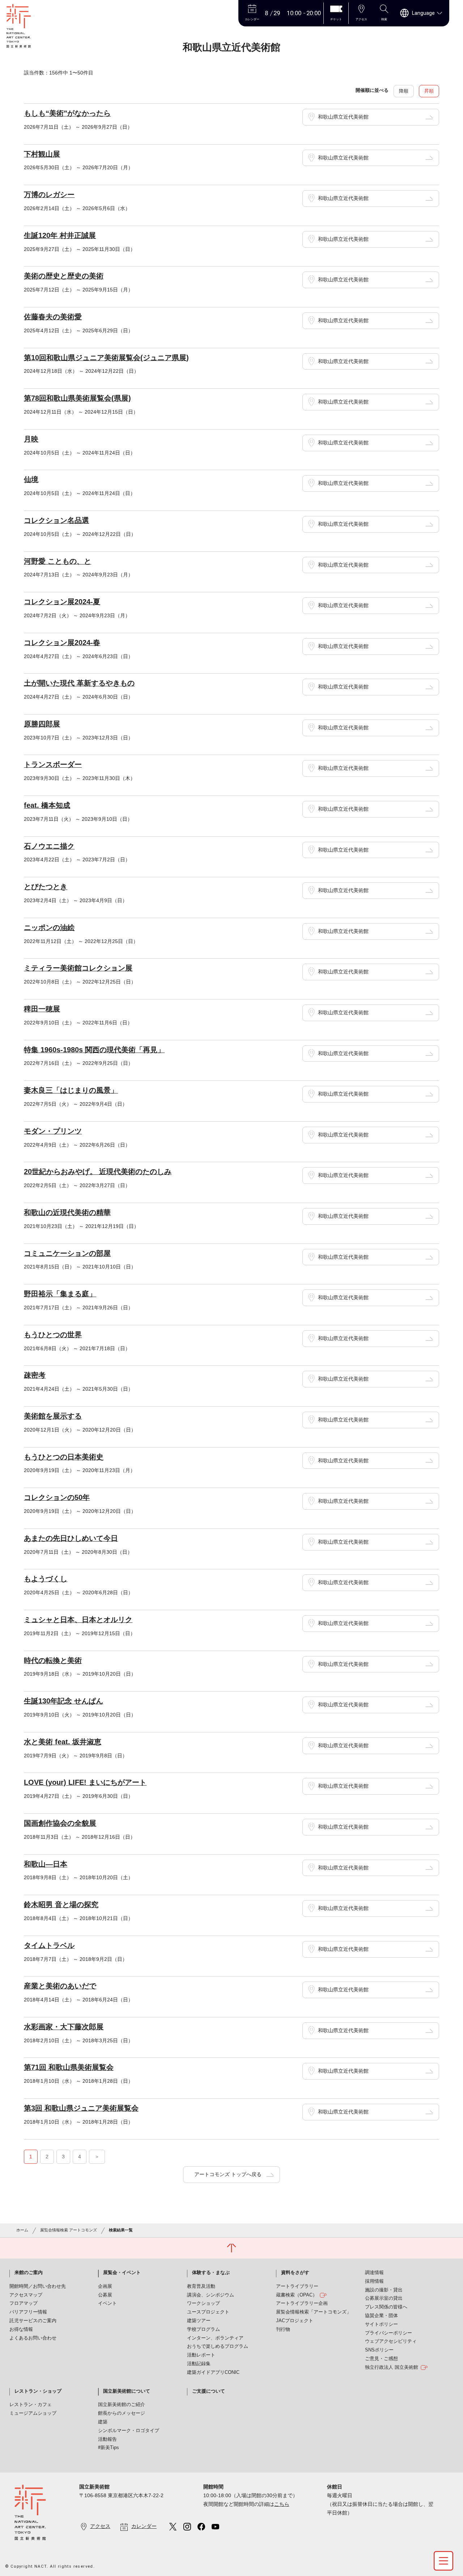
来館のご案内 (29, 2273)
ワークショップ (203, 2303)
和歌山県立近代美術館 (343, 117)
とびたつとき (46, 887)
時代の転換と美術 (53, 1660)
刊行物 (283, 2329)
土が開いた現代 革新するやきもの (79, 683)
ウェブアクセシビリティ (391, 2341)
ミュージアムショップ (33, 2413)
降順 (404, 91)
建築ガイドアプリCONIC (213, 2372)
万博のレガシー (49, 195)
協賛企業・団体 (381, 2316)
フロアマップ (24, 2303)
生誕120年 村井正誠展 (60, 235)
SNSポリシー (379, 2350)
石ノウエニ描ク (49, 846)
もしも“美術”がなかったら (67, 113)
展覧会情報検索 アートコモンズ (69, 2230)
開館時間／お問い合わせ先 (38, 2286)
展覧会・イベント (122, 2273)
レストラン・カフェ (31, 2405)
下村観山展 (42, 154)
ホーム (22, 2230)
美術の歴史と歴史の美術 (64, 276)
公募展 (105, 2295)
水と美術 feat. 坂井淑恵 (63, 1742)
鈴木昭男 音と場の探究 (61, 1905)
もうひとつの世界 (53, 1335)
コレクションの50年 (57, 1497)
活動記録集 (199, 2364)
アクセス (100, 2526)
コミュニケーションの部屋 (67, 1253)
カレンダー (144, 2526)
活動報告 (107, 2439)
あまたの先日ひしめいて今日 (71, 1538)
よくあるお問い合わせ (33, 2338)
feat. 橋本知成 (47, 805)
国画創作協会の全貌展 (60, 1823)
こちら (282, 2504)
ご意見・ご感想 (381, 2359)
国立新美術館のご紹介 (122, 2405)
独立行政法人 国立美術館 (392, 2367)
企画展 (105, 2286)
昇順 (429, 91)
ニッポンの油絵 (49, 927)
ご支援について (209, 2391)
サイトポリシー (381, 2324)
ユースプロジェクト (208, 2312)
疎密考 (35, 1375)
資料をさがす (295, 2273)
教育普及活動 (201, 2286)
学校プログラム (203, 2329)
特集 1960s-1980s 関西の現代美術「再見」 (94, 1050)
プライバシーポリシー (388, 2333)
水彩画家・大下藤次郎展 (64, 2027)
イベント (107, 2303)
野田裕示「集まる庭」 (60, 1294)
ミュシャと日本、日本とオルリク (78, 1620)
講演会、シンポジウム (211, 2295)
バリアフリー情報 (28, 2312)
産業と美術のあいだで (60, 1986)
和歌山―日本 (46, 1864)
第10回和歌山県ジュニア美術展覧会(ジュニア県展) (106, 358)
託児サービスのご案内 (33, 2321)
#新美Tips (109, 2448)
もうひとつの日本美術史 (64, 1457)
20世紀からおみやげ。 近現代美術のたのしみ (98, 1172)
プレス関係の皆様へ (386, 2307)
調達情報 (374, 2273)
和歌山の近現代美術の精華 (67, 1212)
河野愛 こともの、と (58, 561)
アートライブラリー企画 (302, 2303)
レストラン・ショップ (38, 2391)
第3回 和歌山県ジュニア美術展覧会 (81, 2108)
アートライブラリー (297, 2286)
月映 (31, 439)
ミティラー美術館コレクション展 (78, 968)
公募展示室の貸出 (384, 2298)
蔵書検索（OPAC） (297, 2295)
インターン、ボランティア (215, 2338)
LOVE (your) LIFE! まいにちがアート (85, 1782)
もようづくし (46, 1579)
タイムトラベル (49, 1945)
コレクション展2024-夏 (62, 602)
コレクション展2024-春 (62, 643)
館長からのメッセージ (122, 2413)
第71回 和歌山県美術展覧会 (69, 2067)
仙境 (31, 479)
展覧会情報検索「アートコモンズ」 (314, 2312)
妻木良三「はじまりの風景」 (71, 1090)
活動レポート (201, 2355)
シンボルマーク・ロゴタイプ (129, 2431)
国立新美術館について (127, 2391)
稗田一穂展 (42, 1009)
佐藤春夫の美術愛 (53, 317)
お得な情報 (21, 2329)
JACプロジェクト (295, 2321)
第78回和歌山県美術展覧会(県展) (77, 398)
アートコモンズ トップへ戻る (228, 2174)
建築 (103, 2422)
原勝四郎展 (42, 724)
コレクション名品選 (56, 520)
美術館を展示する (53, 1416)
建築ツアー (199, 2321)
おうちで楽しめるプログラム (218, 2346)
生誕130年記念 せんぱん (63, 1701)
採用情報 (374, 2281)
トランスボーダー (53, 764)
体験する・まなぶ (211, 2273)
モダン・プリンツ (53, 1131)
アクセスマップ (26, 2295)
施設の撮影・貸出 (384, 2290)
